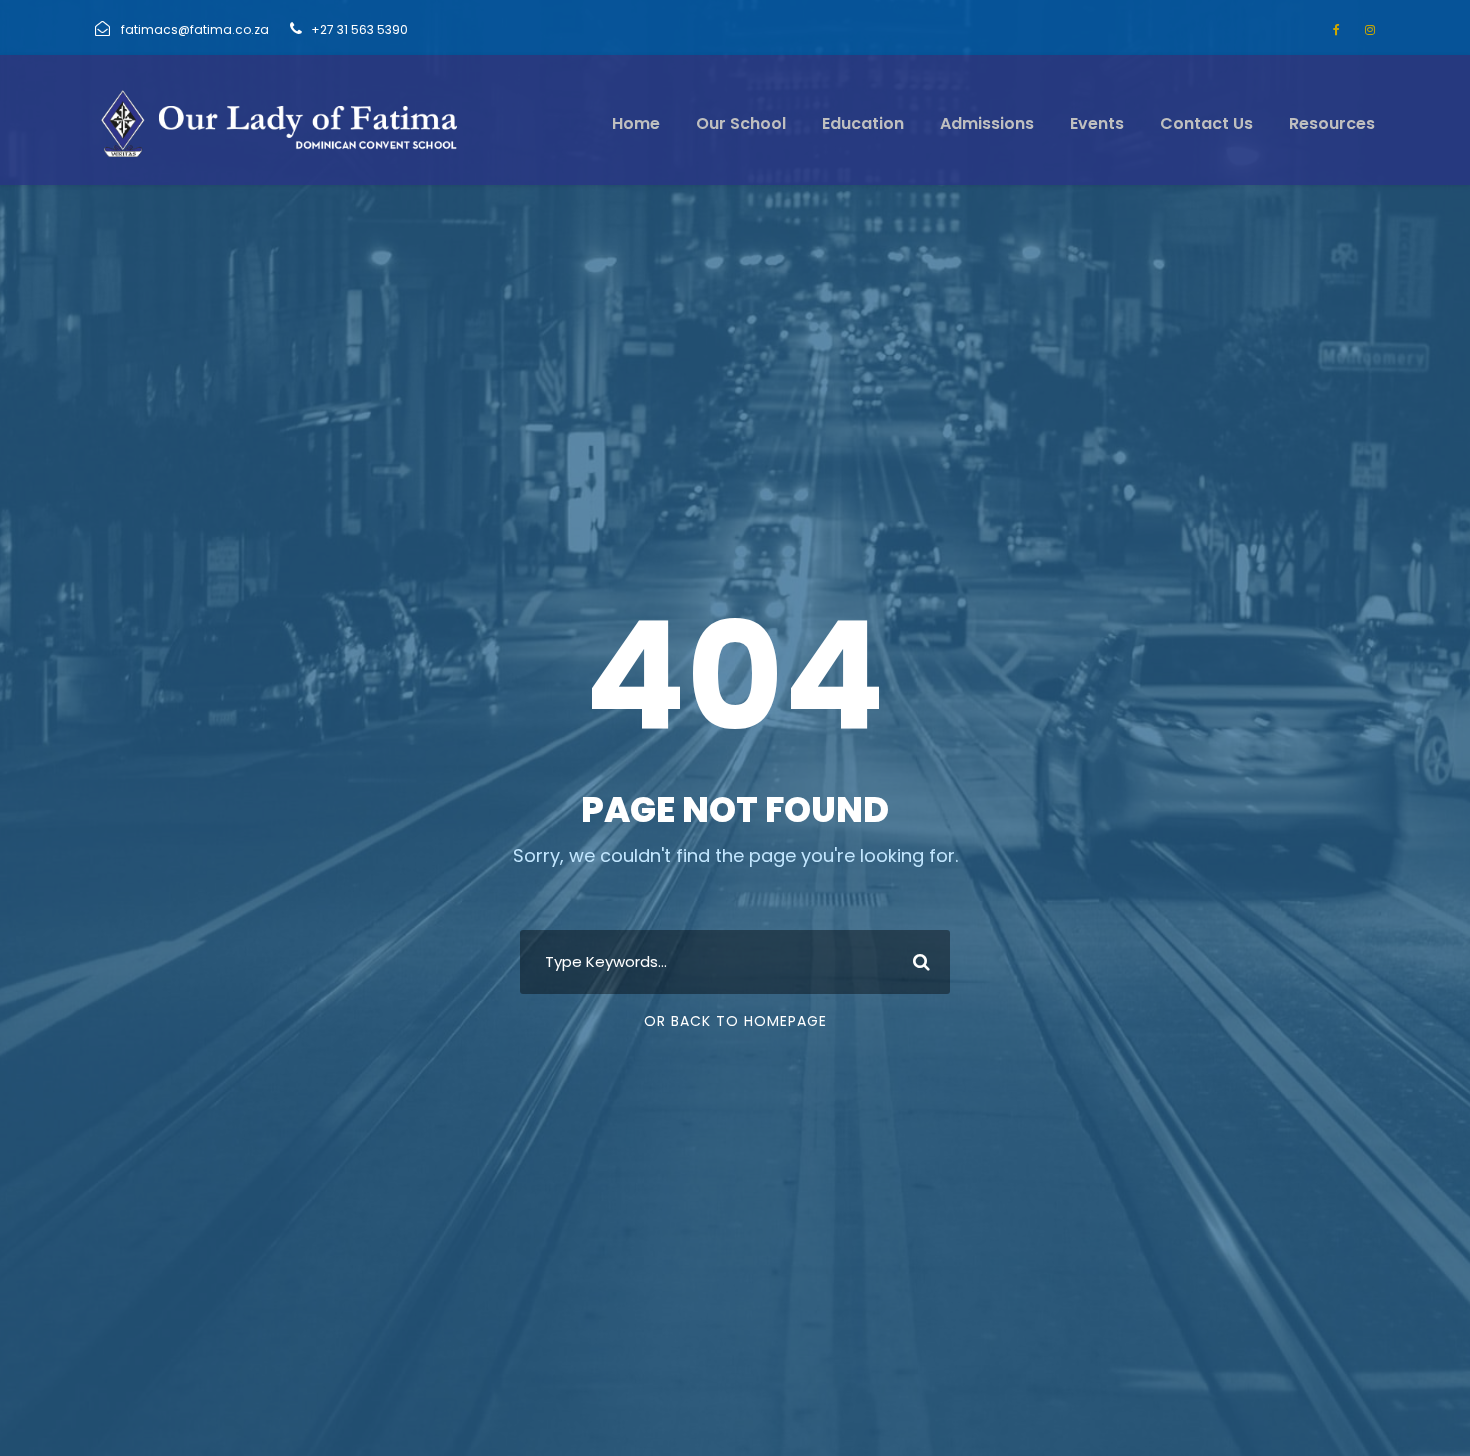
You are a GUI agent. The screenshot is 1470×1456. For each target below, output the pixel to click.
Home (636, 123)
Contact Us (1206, 123)
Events (1097, 123)
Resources (1332, 123)
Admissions (987, 123)
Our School (741, 123)
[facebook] (1336, 29)
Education (863, 123)
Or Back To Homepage (735, 1021)
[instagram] (1370, 29)
